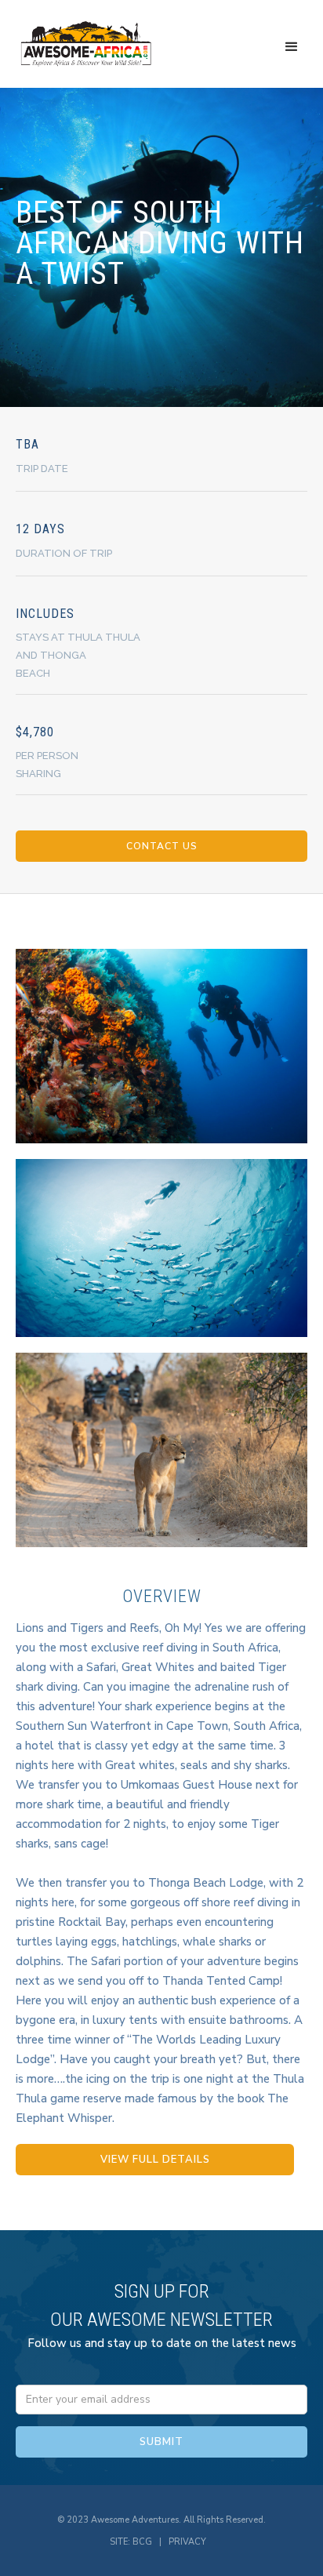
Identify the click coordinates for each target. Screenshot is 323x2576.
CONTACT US (162, 846)
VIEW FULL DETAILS (155, 2160)
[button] (292, 47)
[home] (86, 44)
